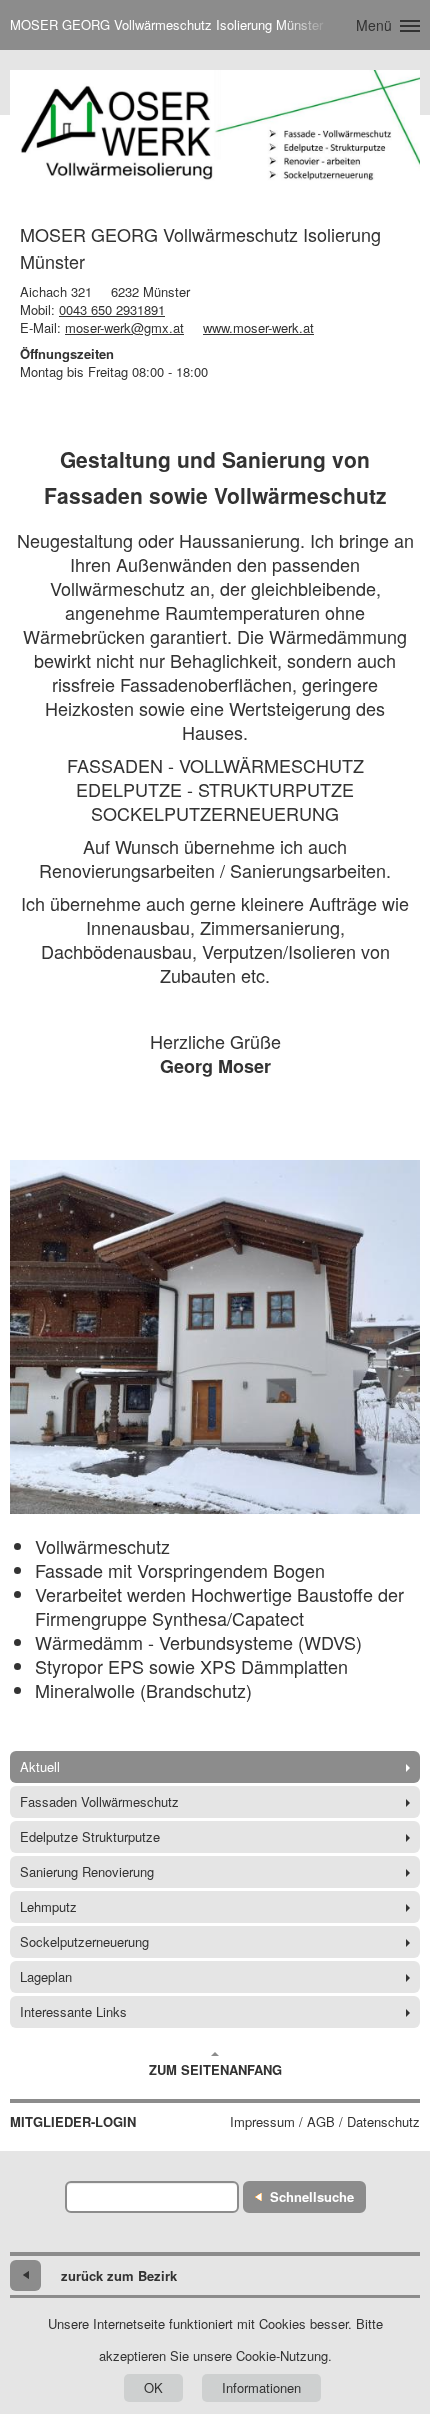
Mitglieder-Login (73, 2122)
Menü (374, 25)
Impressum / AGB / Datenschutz (325, 2122)
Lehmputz (48, 1906)
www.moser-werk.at (258, 327)
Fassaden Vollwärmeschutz (99, 1801)
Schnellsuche (312, 2196)
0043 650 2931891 (112, 309)
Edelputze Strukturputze (90, 1836)
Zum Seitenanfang (215, 2069)
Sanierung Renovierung (87, 1871)
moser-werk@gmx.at (124, 327)
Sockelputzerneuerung (84, 1941)
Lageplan (46, 1976)
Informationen (261, 2387)
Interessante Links (73, 2011)
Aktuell (40, 1766)
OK (153, 2387)
